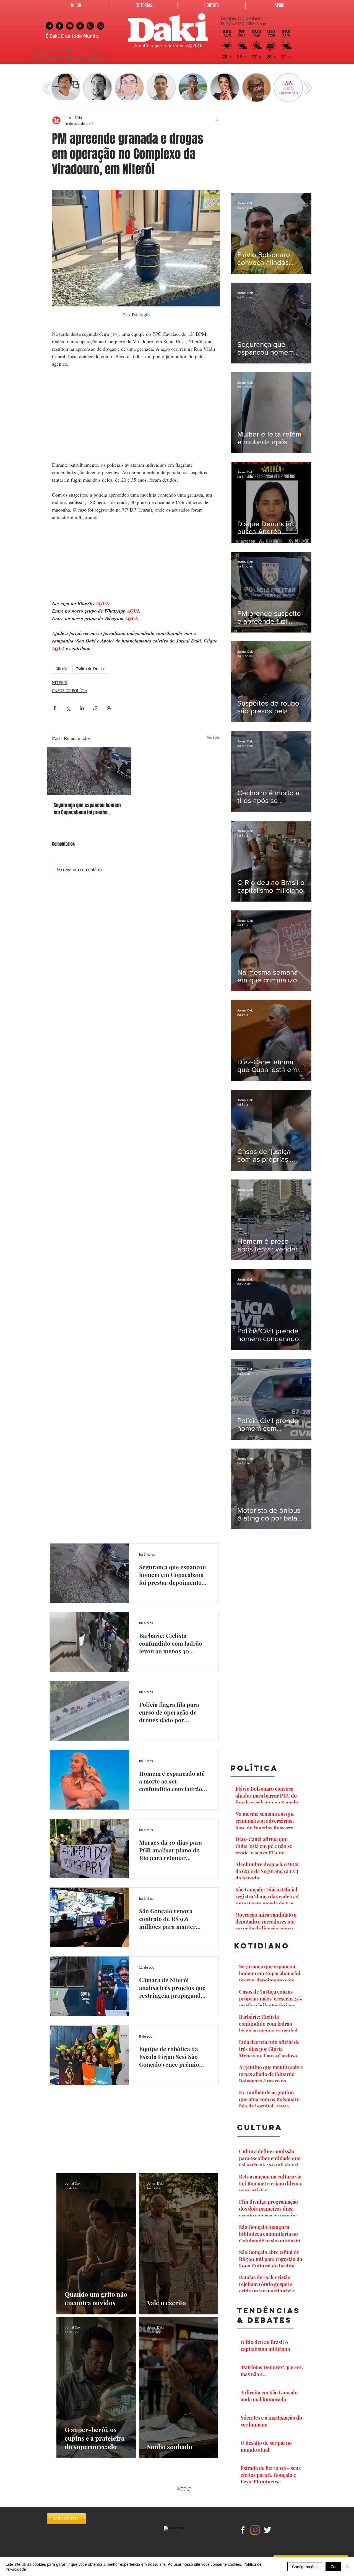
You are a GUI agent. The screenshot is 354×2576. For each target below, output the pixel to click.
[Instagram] (255, 2530)
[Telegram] (49, 26)
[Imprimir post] (109, 708)
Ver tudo (213, 737)
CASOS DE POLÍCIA (70, 691)
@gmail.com (96, 58)
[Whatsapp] (101, 26)
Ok (333, 2567)
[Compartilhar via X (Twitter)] (68, 708)
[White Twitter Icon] (268, 2530)
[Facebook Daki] (60, 26)
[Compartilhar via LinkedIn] (82, 708)
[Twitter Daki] (80, 26)
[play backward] (46, 88)
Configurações (305, 2567)
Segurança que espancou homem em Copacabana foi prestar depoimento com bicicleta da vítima (87, 809)
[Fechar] (347, 2567)
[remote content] (136, 414)
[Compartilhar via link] (95, 708)
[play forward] (308, 88)
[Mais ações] (217, 120)
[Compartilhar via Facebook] (55, 708)
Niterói (61, 669)
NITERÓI (60, 682)
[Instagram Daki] (90, 26)
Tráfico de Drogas (91, 669)
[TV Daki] (70, 26)
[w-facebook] (243, 2530)
